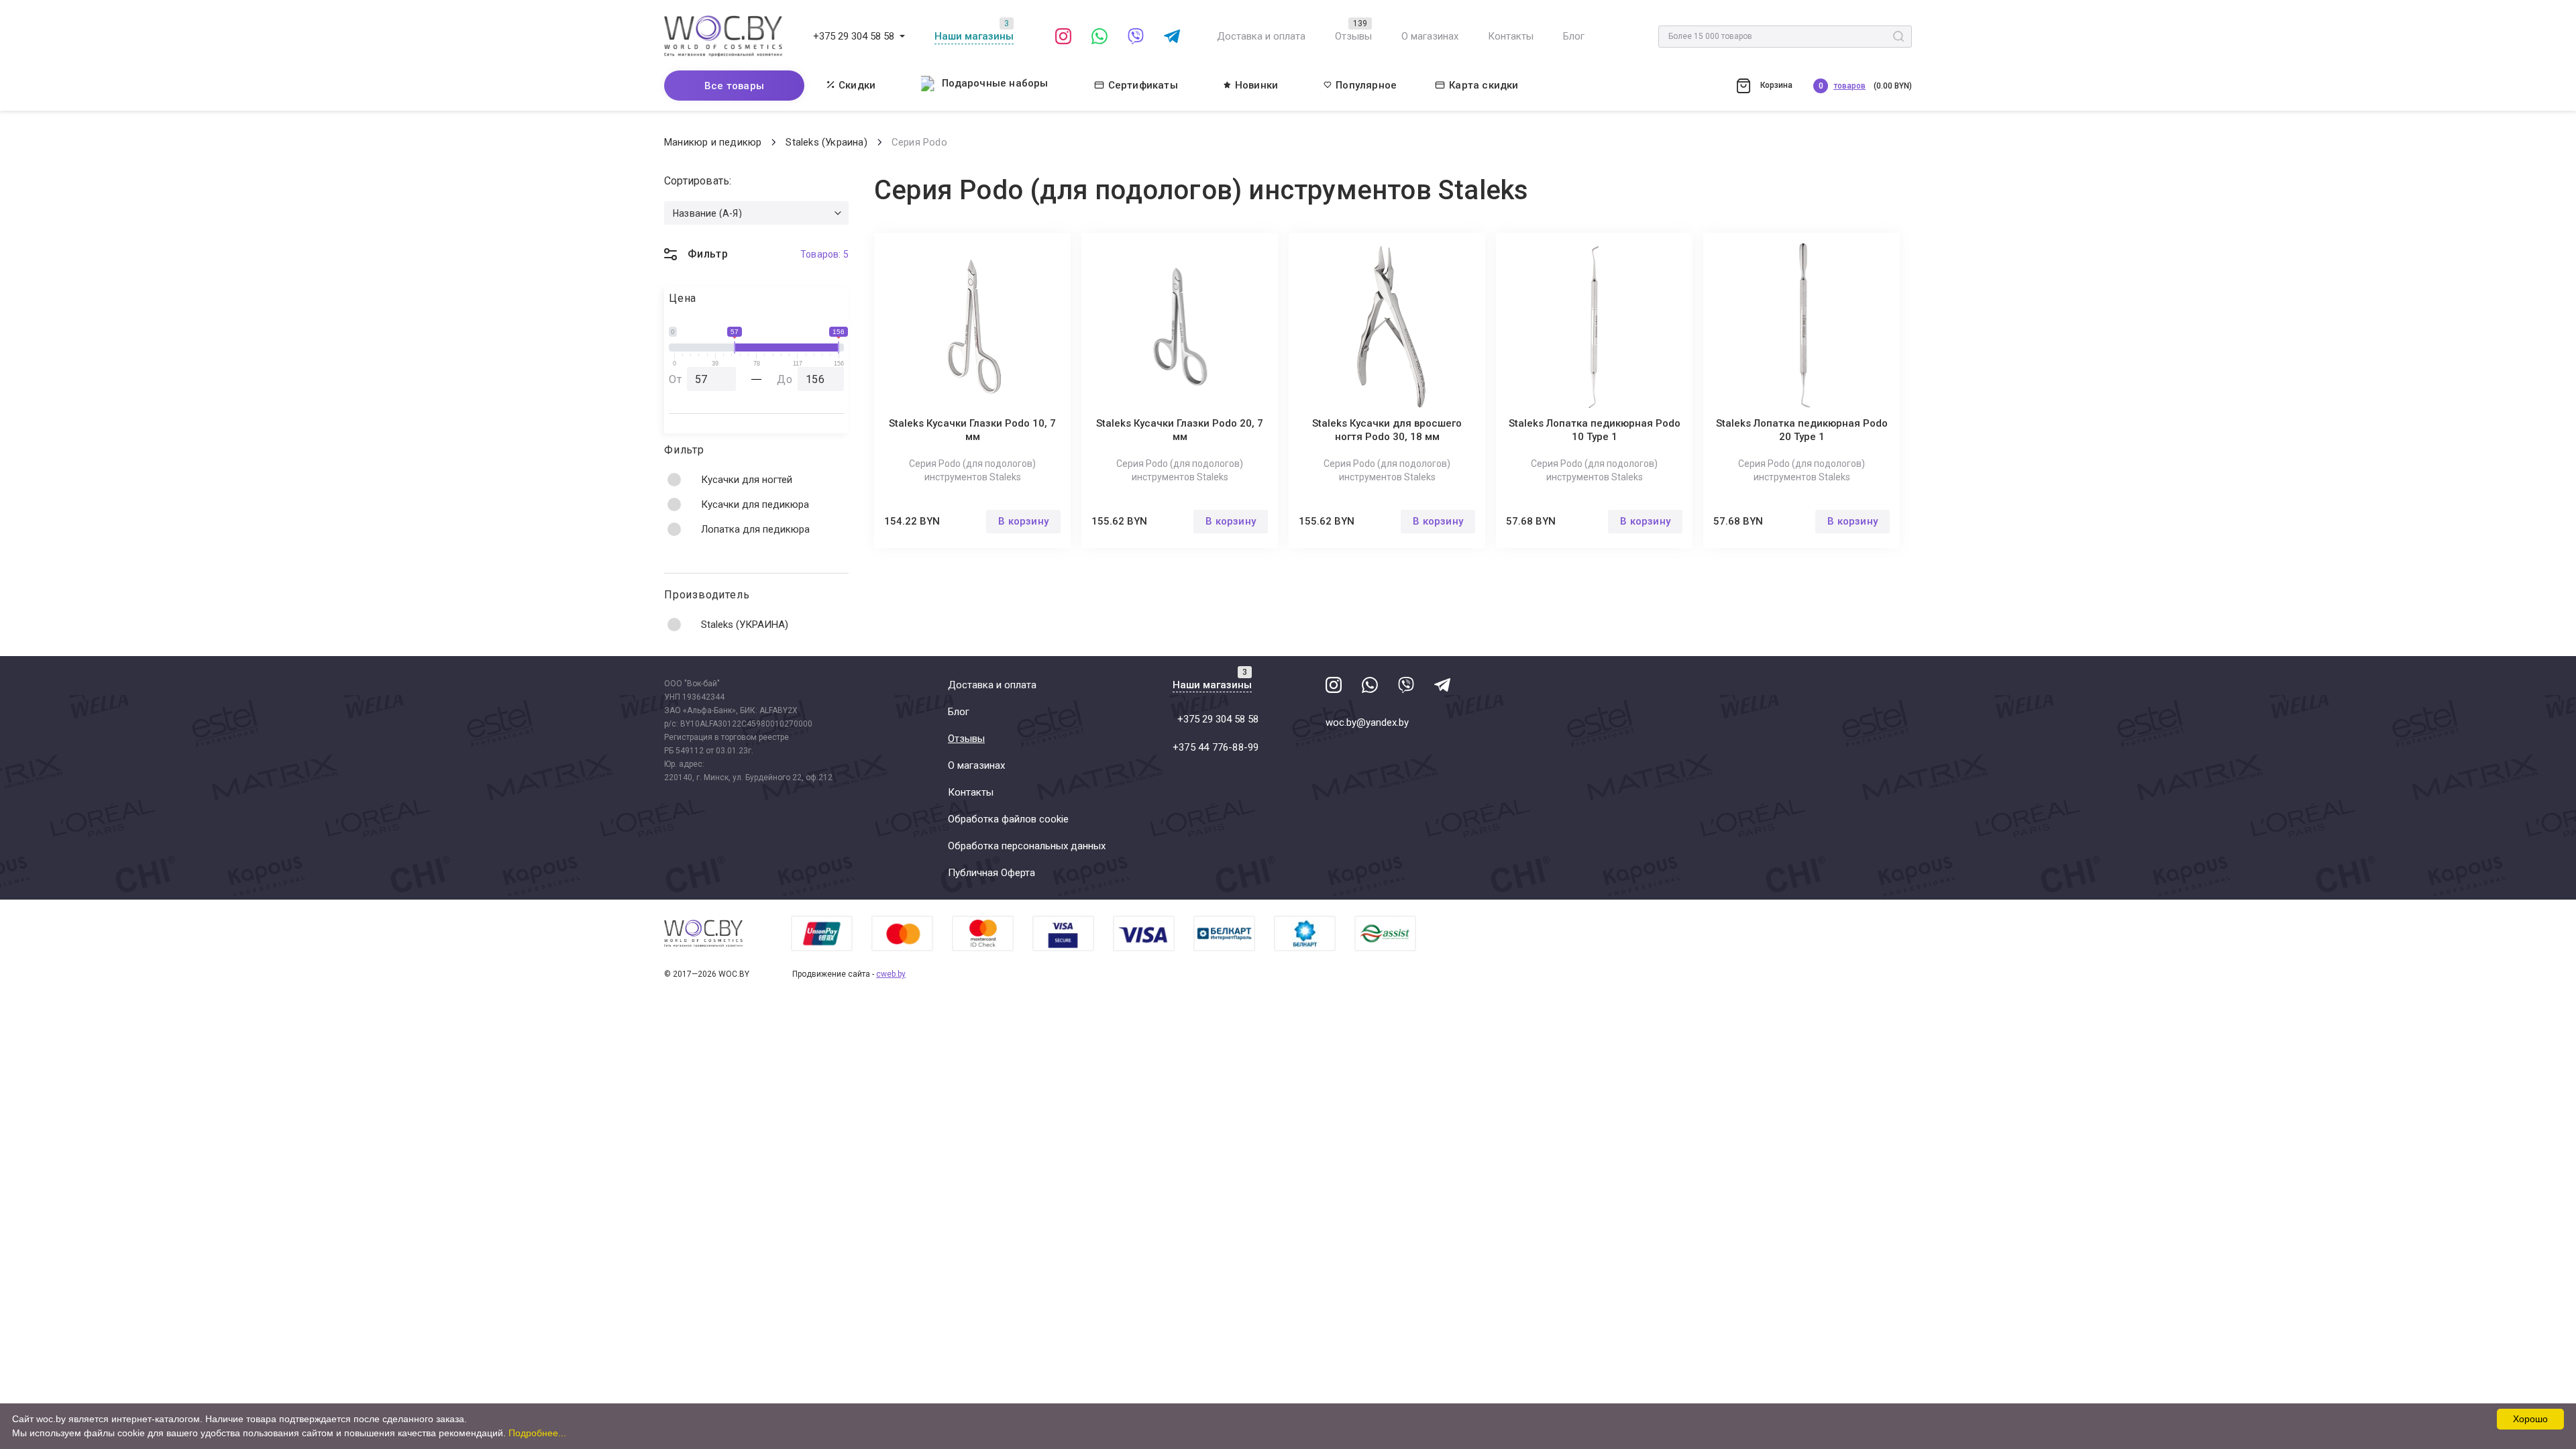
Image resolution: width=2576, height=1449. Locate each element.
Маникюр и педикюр (713, 142)
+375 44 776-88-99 (1216, 747)
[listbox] (756, 213)
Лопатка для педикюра (755, 529)
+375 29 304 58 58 (854, 36)
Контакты (1511, 36)
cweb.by (891, 974)
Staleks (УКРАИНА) (745, 625)
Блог (1574, 36)
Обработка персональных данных (1027, 846)
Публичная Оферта (991, 873)
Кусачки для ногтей (747, 480)
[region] (756, 504)
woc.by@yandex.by (1367, 722)
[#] (902, 36)
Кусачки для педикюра (755, 504)
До (785, 379)
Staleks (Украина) (826, 142)
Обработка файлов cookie (1008, 819)
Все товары (734, 86)
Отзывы (1353, 36)
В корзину (1023, 521)
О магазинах (1430, 36)
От (676, 379)
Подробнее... (537, 1433)
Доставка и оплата (1261, 36)
